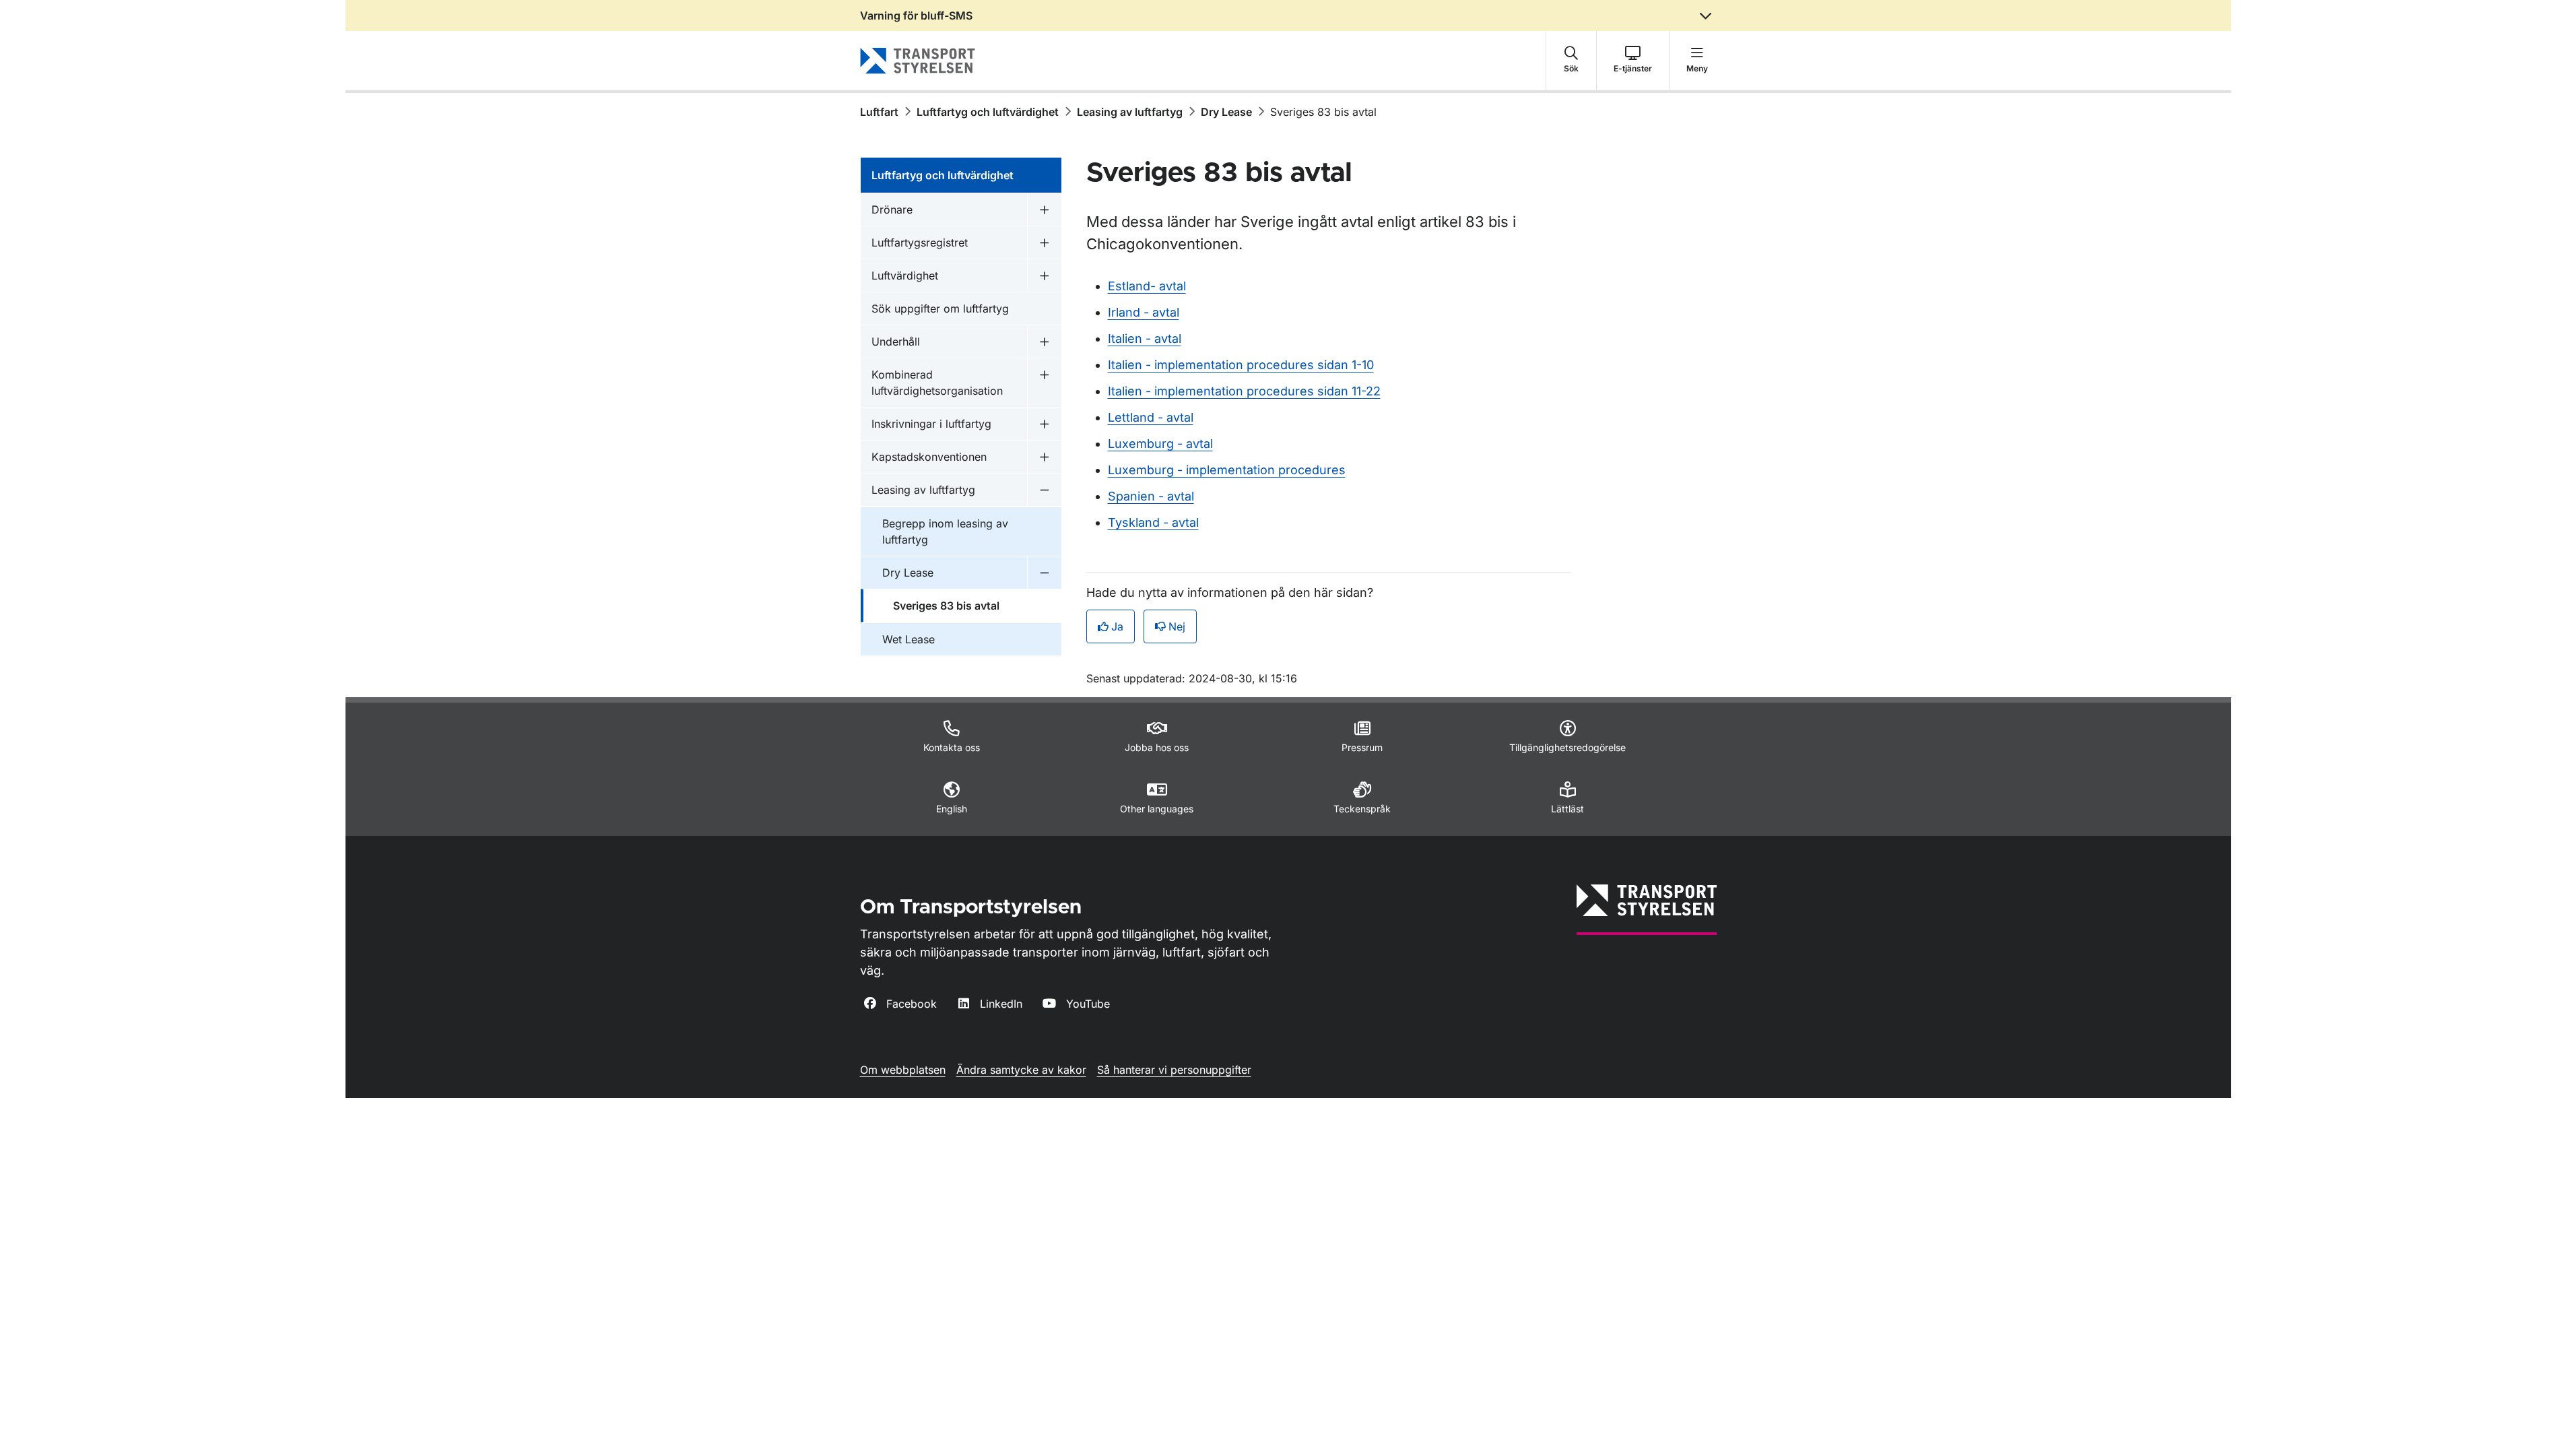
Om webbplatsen (903, 1070)
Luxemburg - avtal (1160, 444)
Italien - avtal (1145, 338)
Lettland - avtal (1151, 417)
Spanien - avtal (1151, 496)
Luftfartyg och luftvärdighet (988, 112)
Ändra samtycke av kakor (1021, 1070)
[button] (1571, 61)
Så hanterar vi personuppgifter (1174, 1070)
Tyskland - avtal (1153, 522)
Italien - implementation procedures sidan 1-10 (1241, 365)
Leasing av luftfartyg (1130, 112)
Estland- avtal (1147, 286)
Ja (1117, 626)
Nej (1177, 626)
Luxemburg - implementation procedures (1227, 470)
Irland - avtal (1144, 312)
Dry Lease (1226, 112)
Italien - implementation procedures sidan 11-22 (1244, 391)
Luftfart (879, 112)
